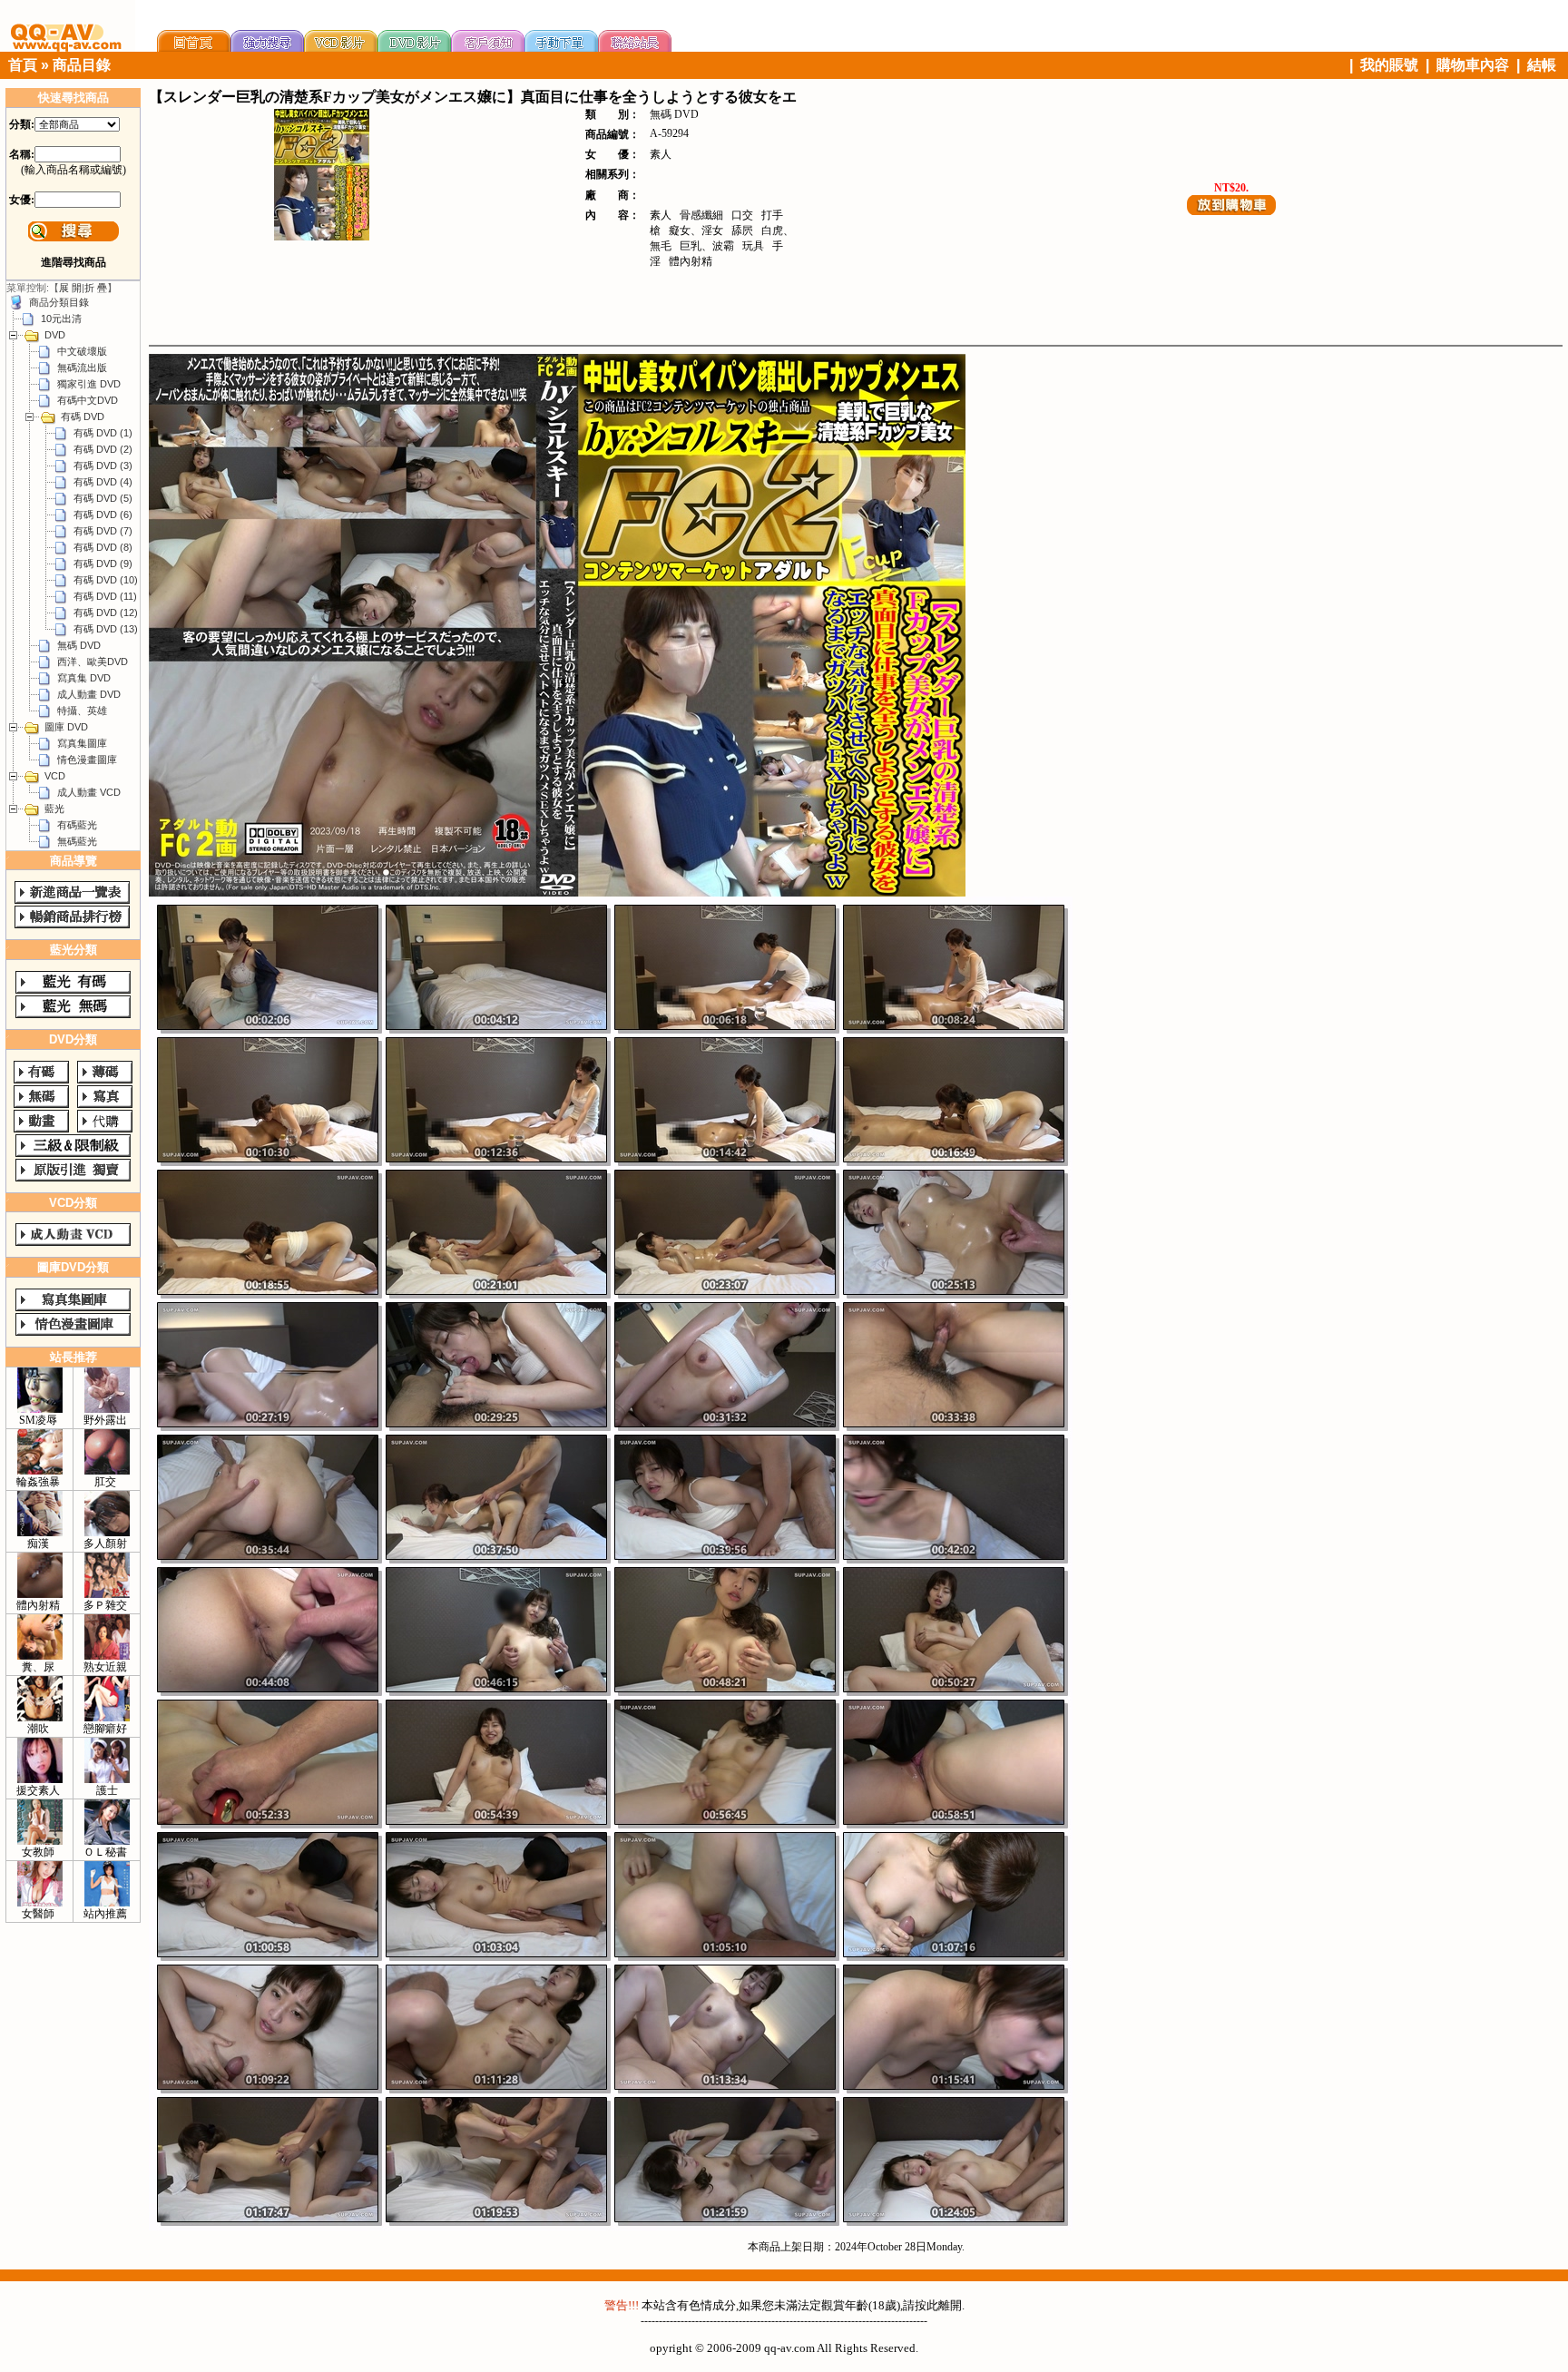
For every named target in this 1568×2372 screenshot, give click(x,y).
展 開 (70, 288)
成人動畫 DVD (89, 694)
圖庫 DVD (66, 727)
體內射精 (691, 261)
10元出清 (61, 319)
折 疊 (96, 288)
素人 (661, 154)
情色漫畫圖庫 (87, 760)
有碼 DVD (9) (103, 564)
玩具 (753, 246)
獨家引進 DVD (89, 384)
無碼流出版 (82, 368)
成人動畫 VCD (89, 792)
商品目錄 (82, 65)
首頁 (23, 65)
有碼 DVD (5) (103, 498)
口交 (742, 215)
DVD (55, 335)
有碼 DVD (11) (105, 596)
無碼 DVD (79, 645)
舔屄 (742, 230)
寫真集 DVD (84, 678)
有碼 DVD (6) (103, 515)
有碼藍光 (77, 825)
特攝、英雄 (82, 711)
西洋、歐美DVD (93, 662)
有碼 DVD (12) (106, 613)
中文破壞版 (82, 351)
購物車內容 (1473, 65)
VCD (55, 776)
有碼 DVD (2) (103, 449)
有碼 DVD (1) (103, 433)
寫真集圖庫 (82, 743)
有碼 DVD (83, 417)
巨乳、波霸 (707, 246)
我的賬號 (1389, 65)
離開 (950, 2305)
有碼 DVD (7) (103, 531)
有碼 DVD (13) (106, 629)
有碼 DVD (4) (103, 482)
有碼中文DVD (88, 400)
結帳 (1542, 65)
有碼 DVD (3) (103, 466)
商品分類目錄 (59, 302)
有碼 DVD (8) (103, 547)
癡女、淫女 (696, 230)
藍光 (54, 809)
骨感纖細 (701, 215)
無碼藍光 (77, 841)
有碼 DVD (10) (106, 580)
